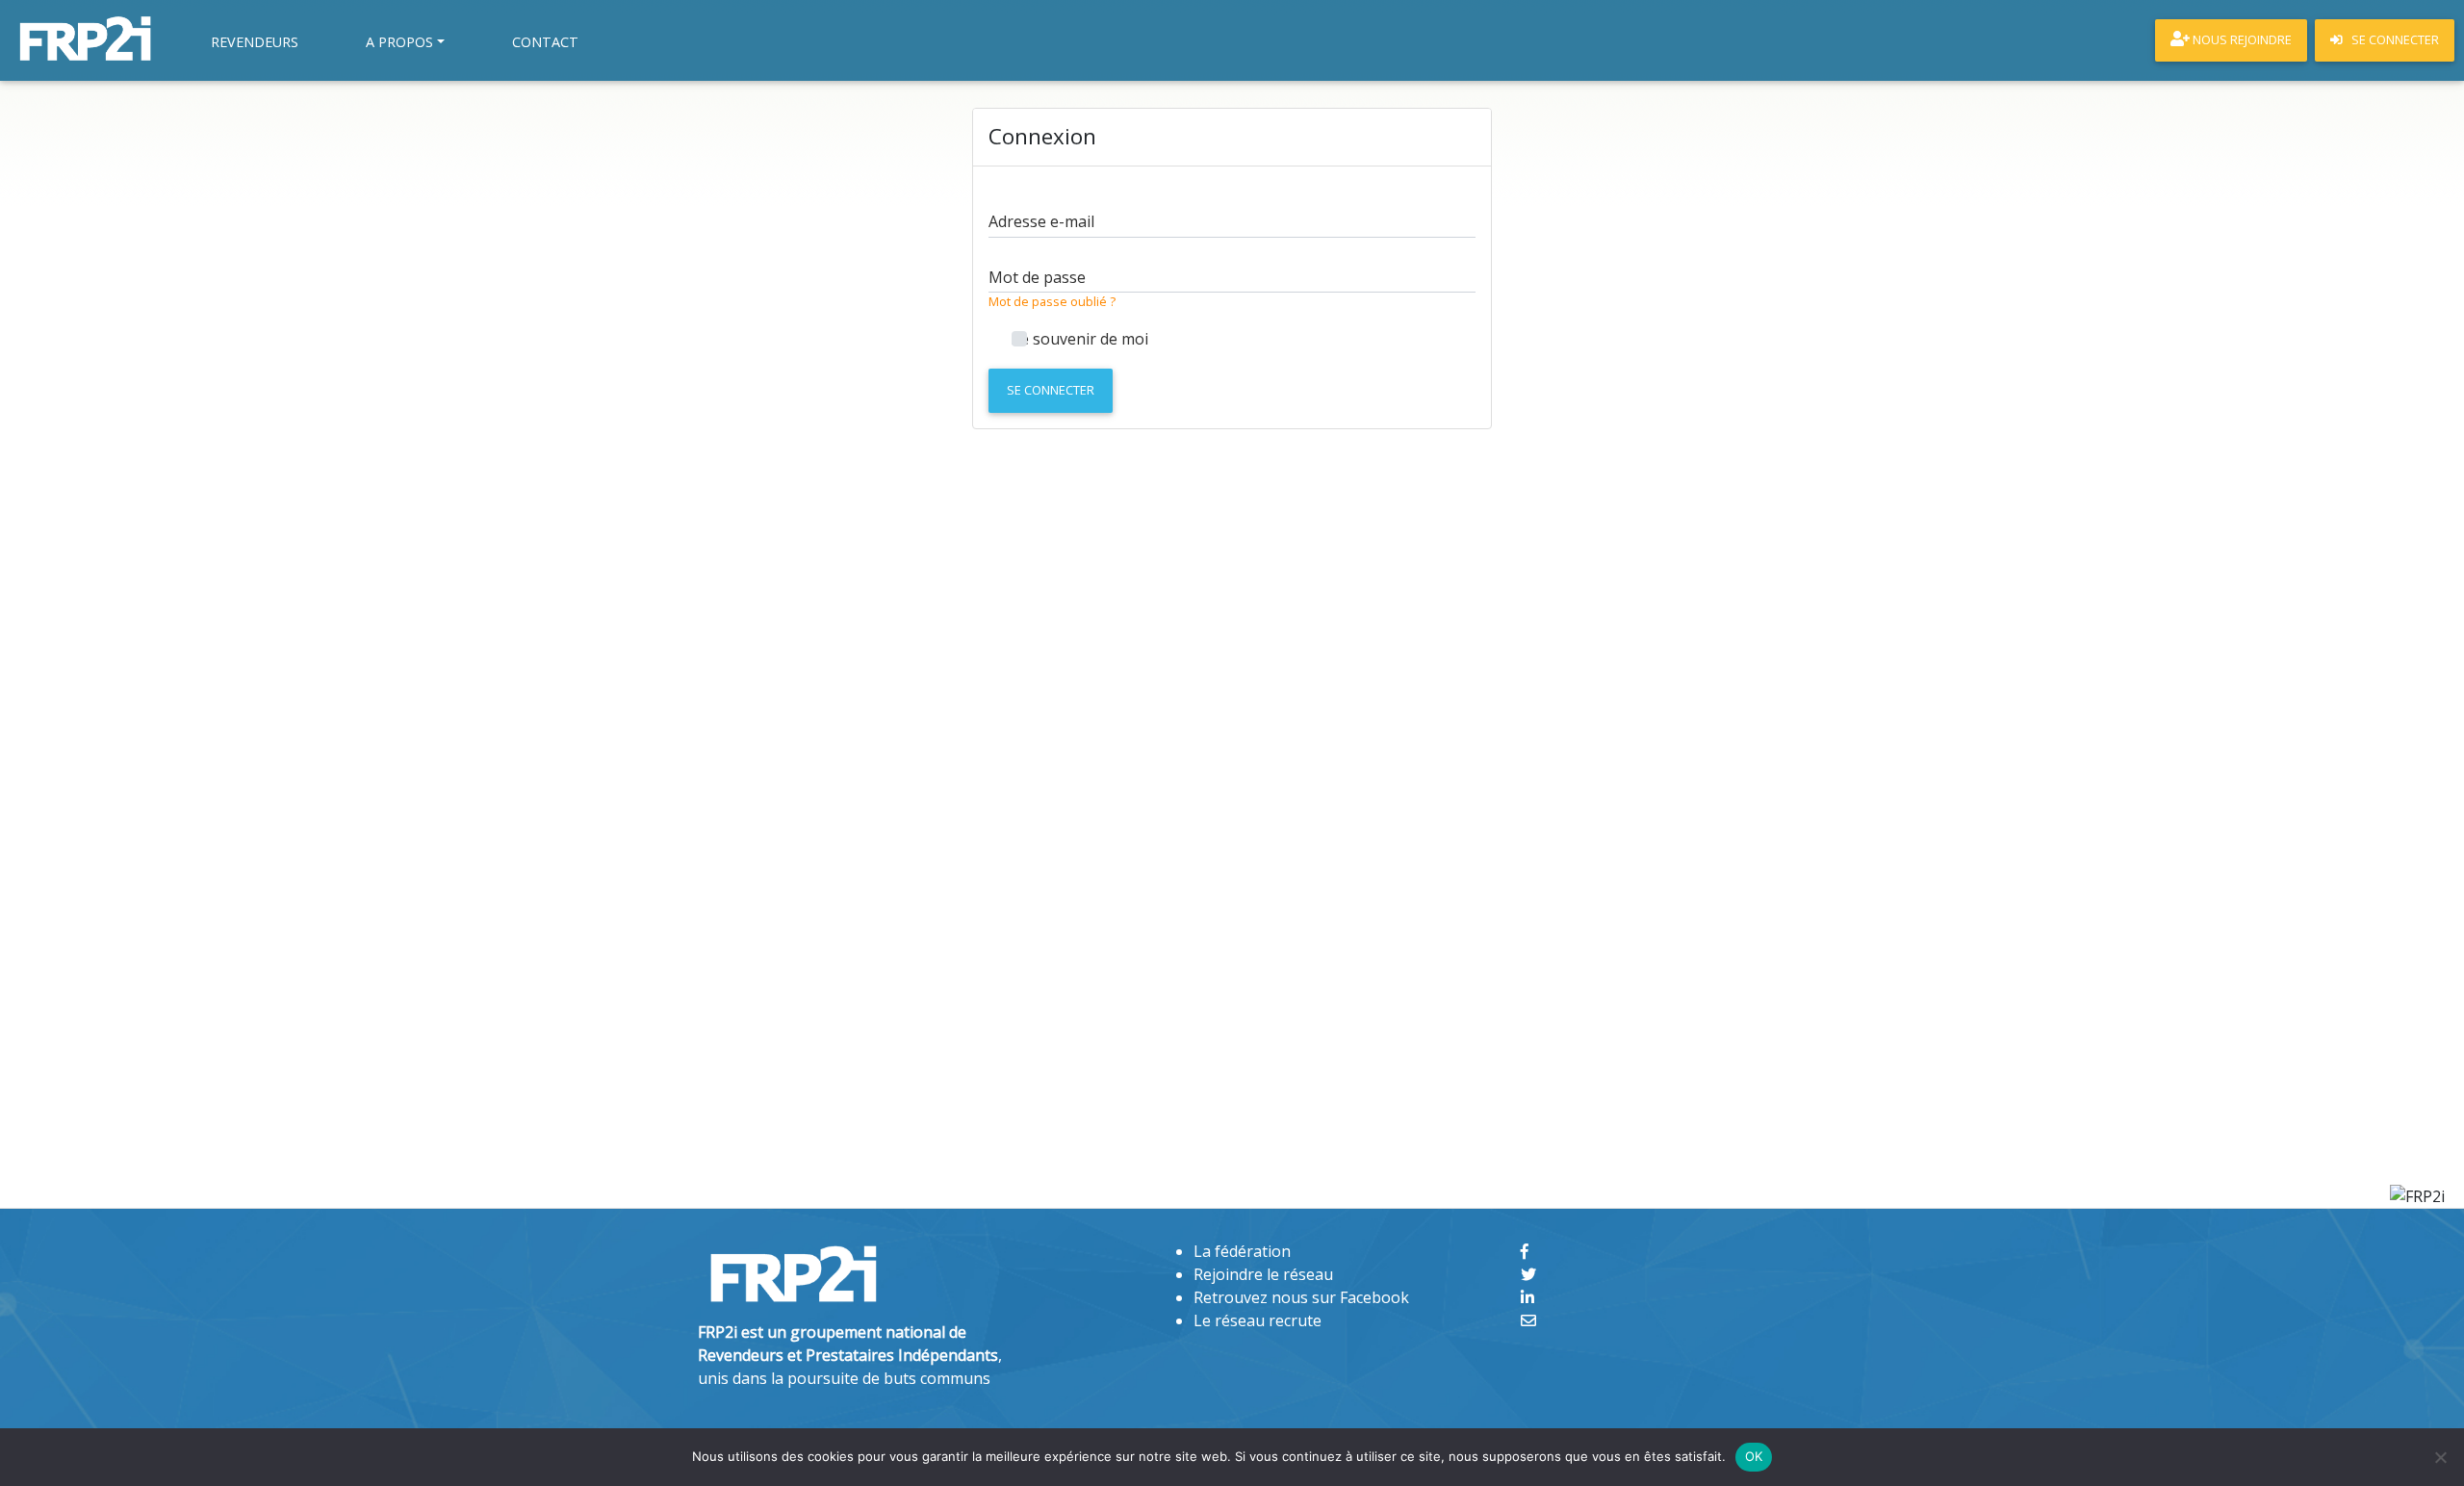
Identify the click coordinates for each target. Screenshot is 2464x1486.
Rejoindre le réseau (1263, 1274)
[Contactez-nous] (1528, 1320)
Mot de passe (1037, 277)
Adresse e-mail (1041, 221)
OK (1754, 1456)
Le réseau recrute (1258, 1320)
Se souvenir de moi (1080, 339)
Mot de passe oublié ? (1052, 301)
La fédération (1242, 1251)
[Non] (2440, 1457)
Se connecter (1051, 390)
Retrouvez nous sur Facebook (1301, 1297)
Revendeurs (255, 42)
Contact (545, 42)
